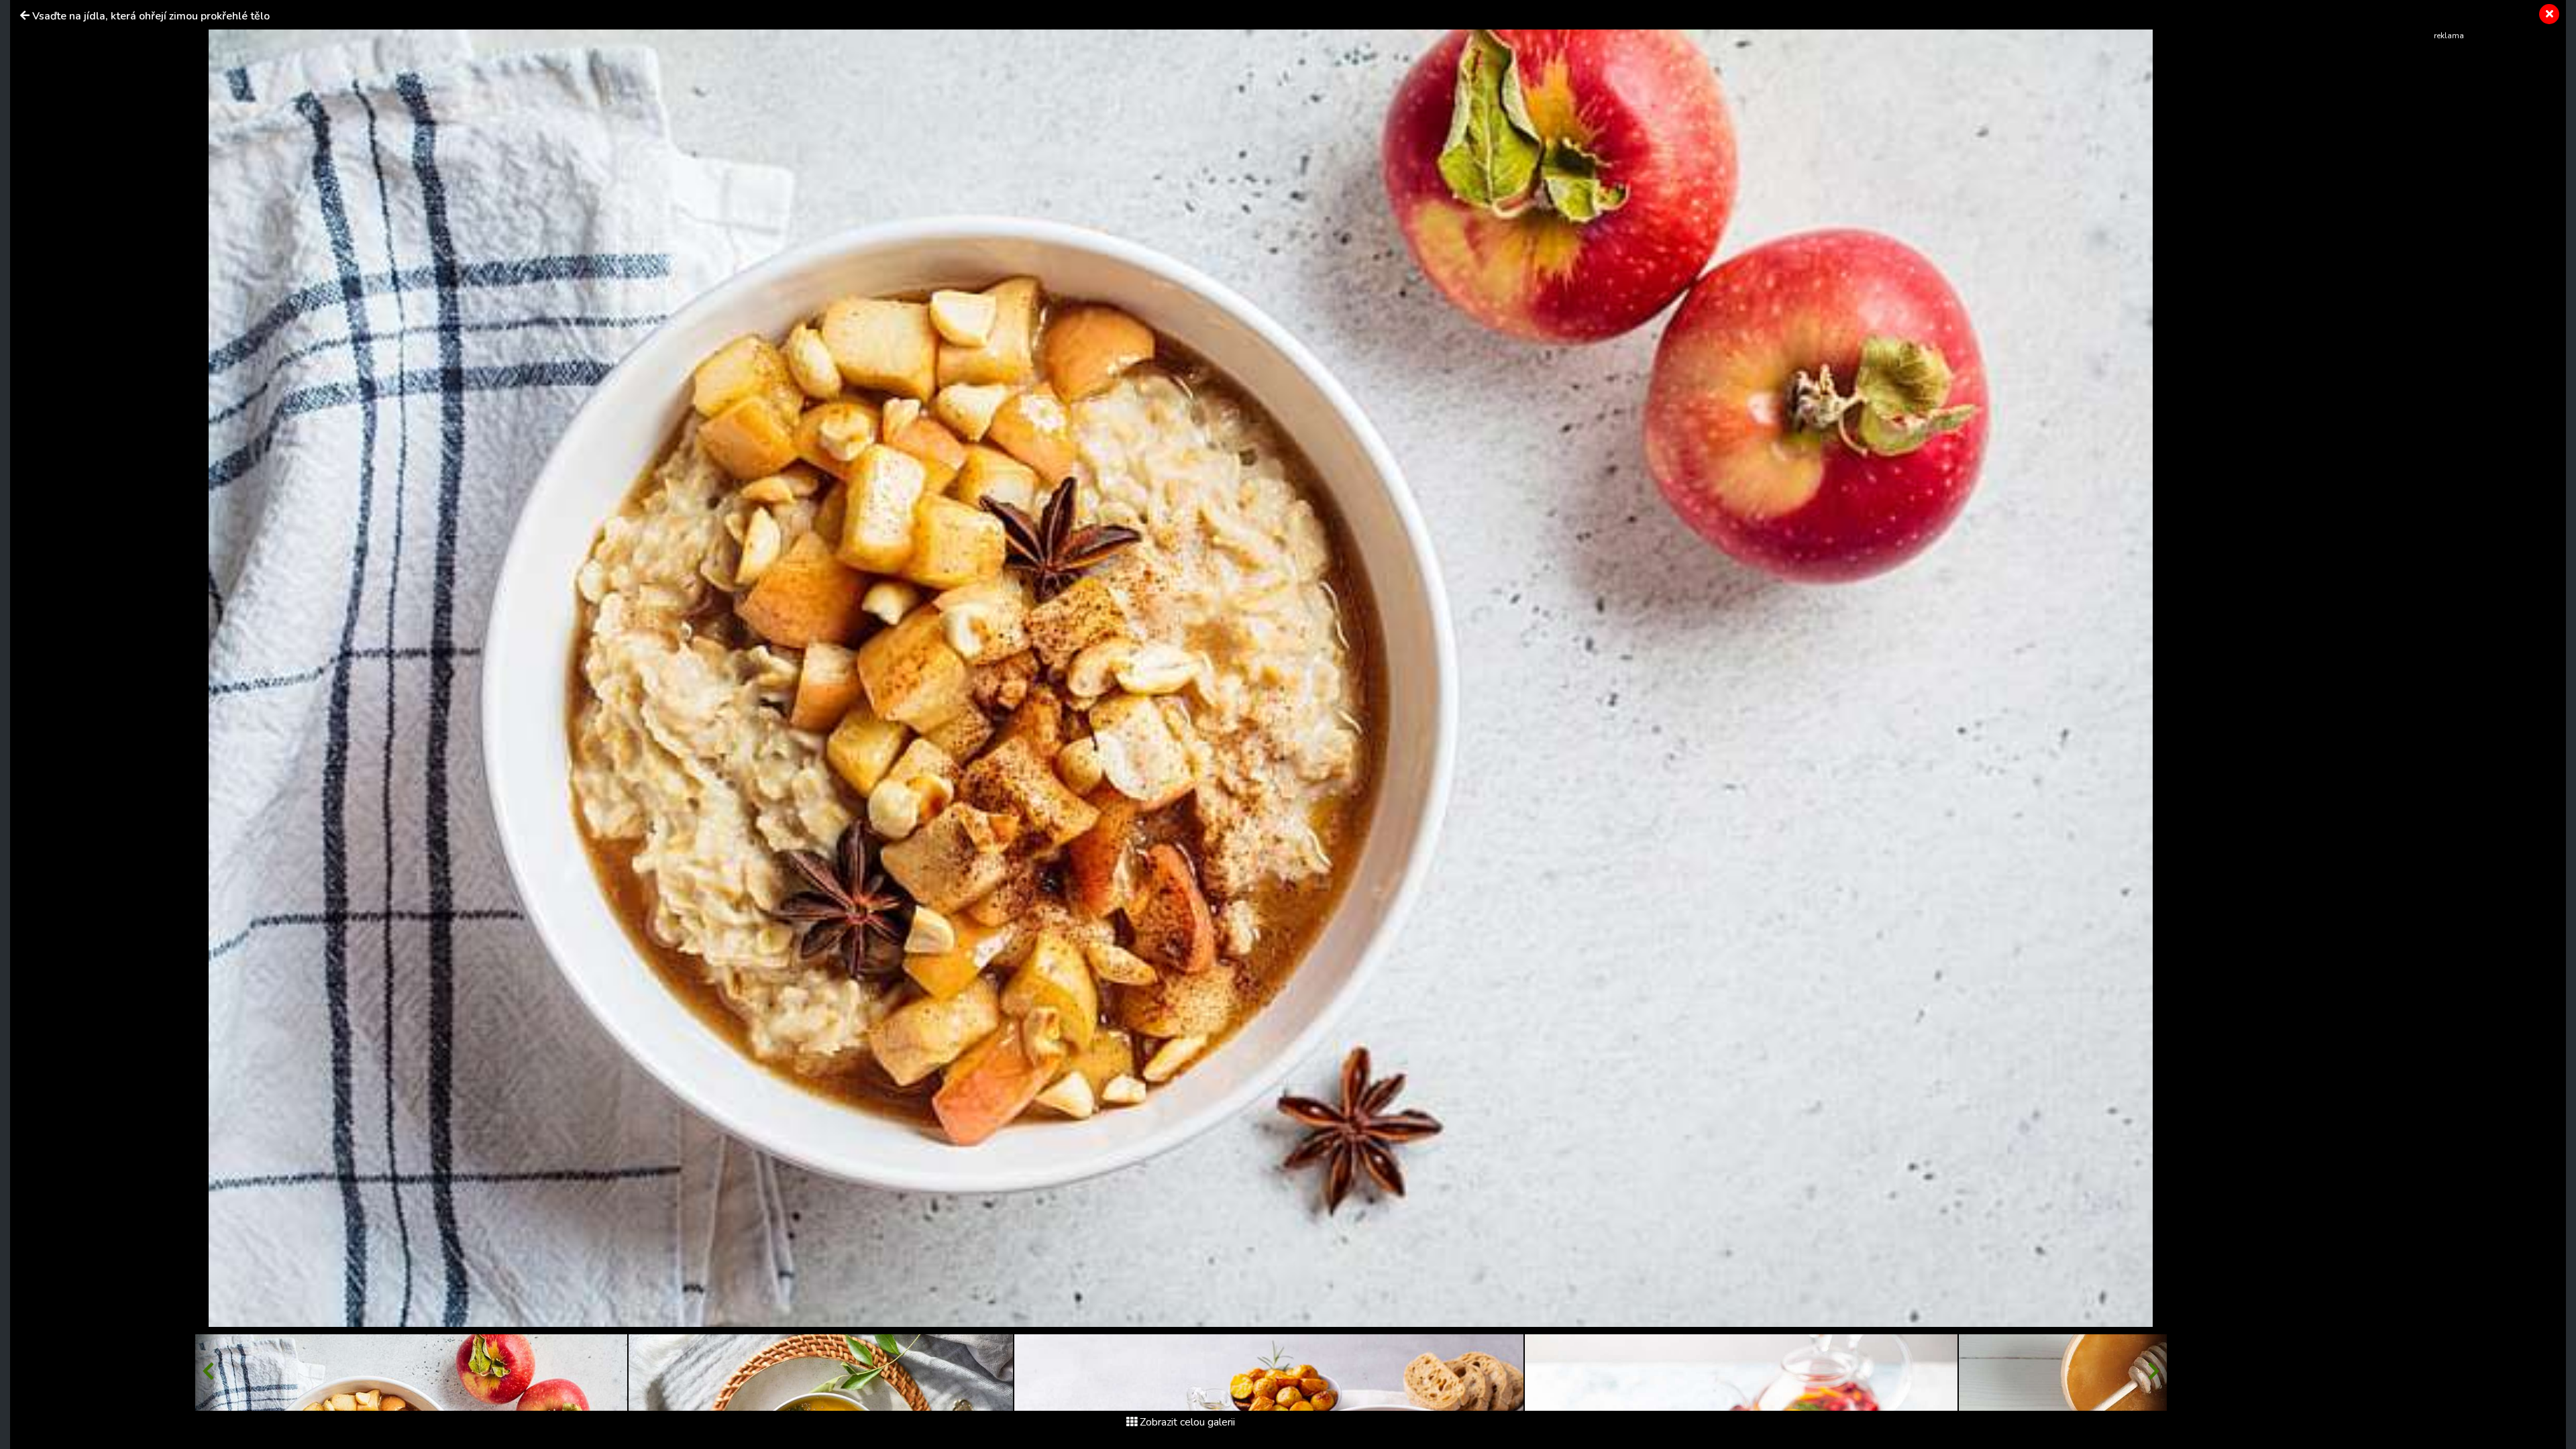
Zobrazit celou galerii (1187, 1422)
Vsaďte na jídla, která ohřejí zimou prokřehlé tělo (151, 16)
